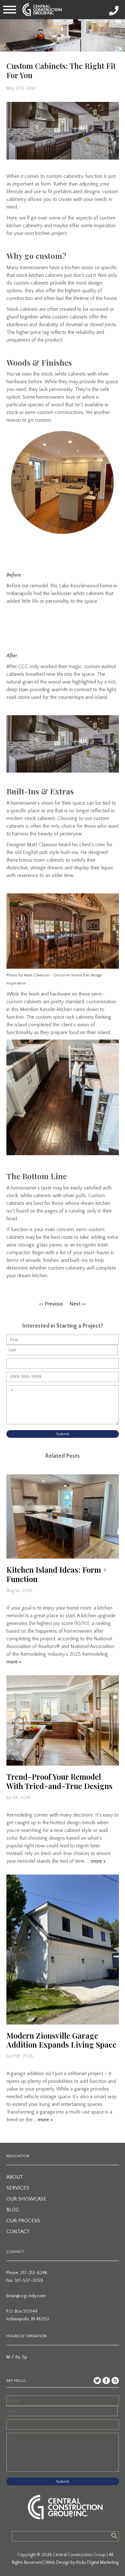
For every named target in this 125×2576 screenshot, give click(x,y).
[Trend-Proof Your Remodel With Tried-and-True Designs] (63, 1720)
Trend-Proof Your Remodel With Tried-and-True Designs (59, 1781)
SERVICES (18, 2188)
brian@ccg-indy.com (26, 2296)
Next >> (78, 1304)
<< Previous (51, 1304)
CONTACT (18, 2232)
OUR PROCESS (23, 2221)
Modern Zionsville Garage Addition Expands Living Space (61, 2040)
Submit (63, 1434)
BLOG (13, 2210)
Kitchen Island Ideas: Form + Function (57, 1574)
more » (14, 1662)
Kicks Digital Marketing (97, 2563)
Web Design (58, 2563)
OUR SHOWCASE (26, 2199)
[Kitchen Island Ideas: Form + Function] (63, 1516)
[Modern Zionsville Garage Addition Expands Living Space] (63, 1950)
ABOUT (15, 2177)
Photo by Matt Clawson (28, 975)
